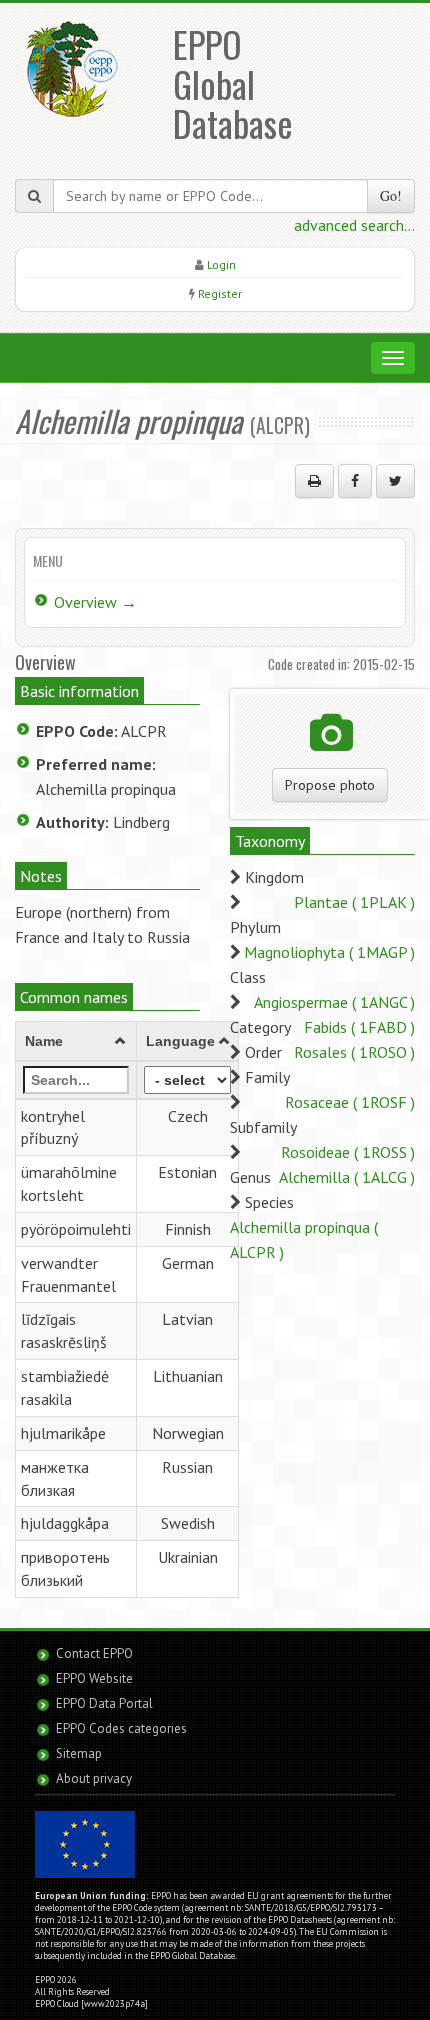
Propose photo (330, 785)
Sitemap (79, 1753)
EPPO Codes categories (121, 1728)
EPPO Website (94, 1678)
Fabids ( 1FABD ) (359, 1027)
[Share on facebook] (355, 481)
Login (221, 264)
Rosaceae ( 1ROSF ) (350, 1102)
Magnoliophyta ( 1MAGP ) (329, 952)
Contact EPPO (94, 1653)
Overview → (95, 602)
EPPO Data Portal (104, 1703)
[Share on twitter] (395, 481)
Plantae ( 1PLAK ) (354, 902)
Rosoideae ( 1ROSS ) (348, 1152)
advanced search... (354, 225)
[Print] (314, 481)
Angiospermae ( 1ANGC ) (334, 1002)
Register (220, 293)
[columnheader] (76, 1041)
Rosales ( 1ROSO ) (354, 1052)
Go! (391, 195)
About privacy (94, 1778)
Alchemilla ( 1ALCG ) (347, 1177)
